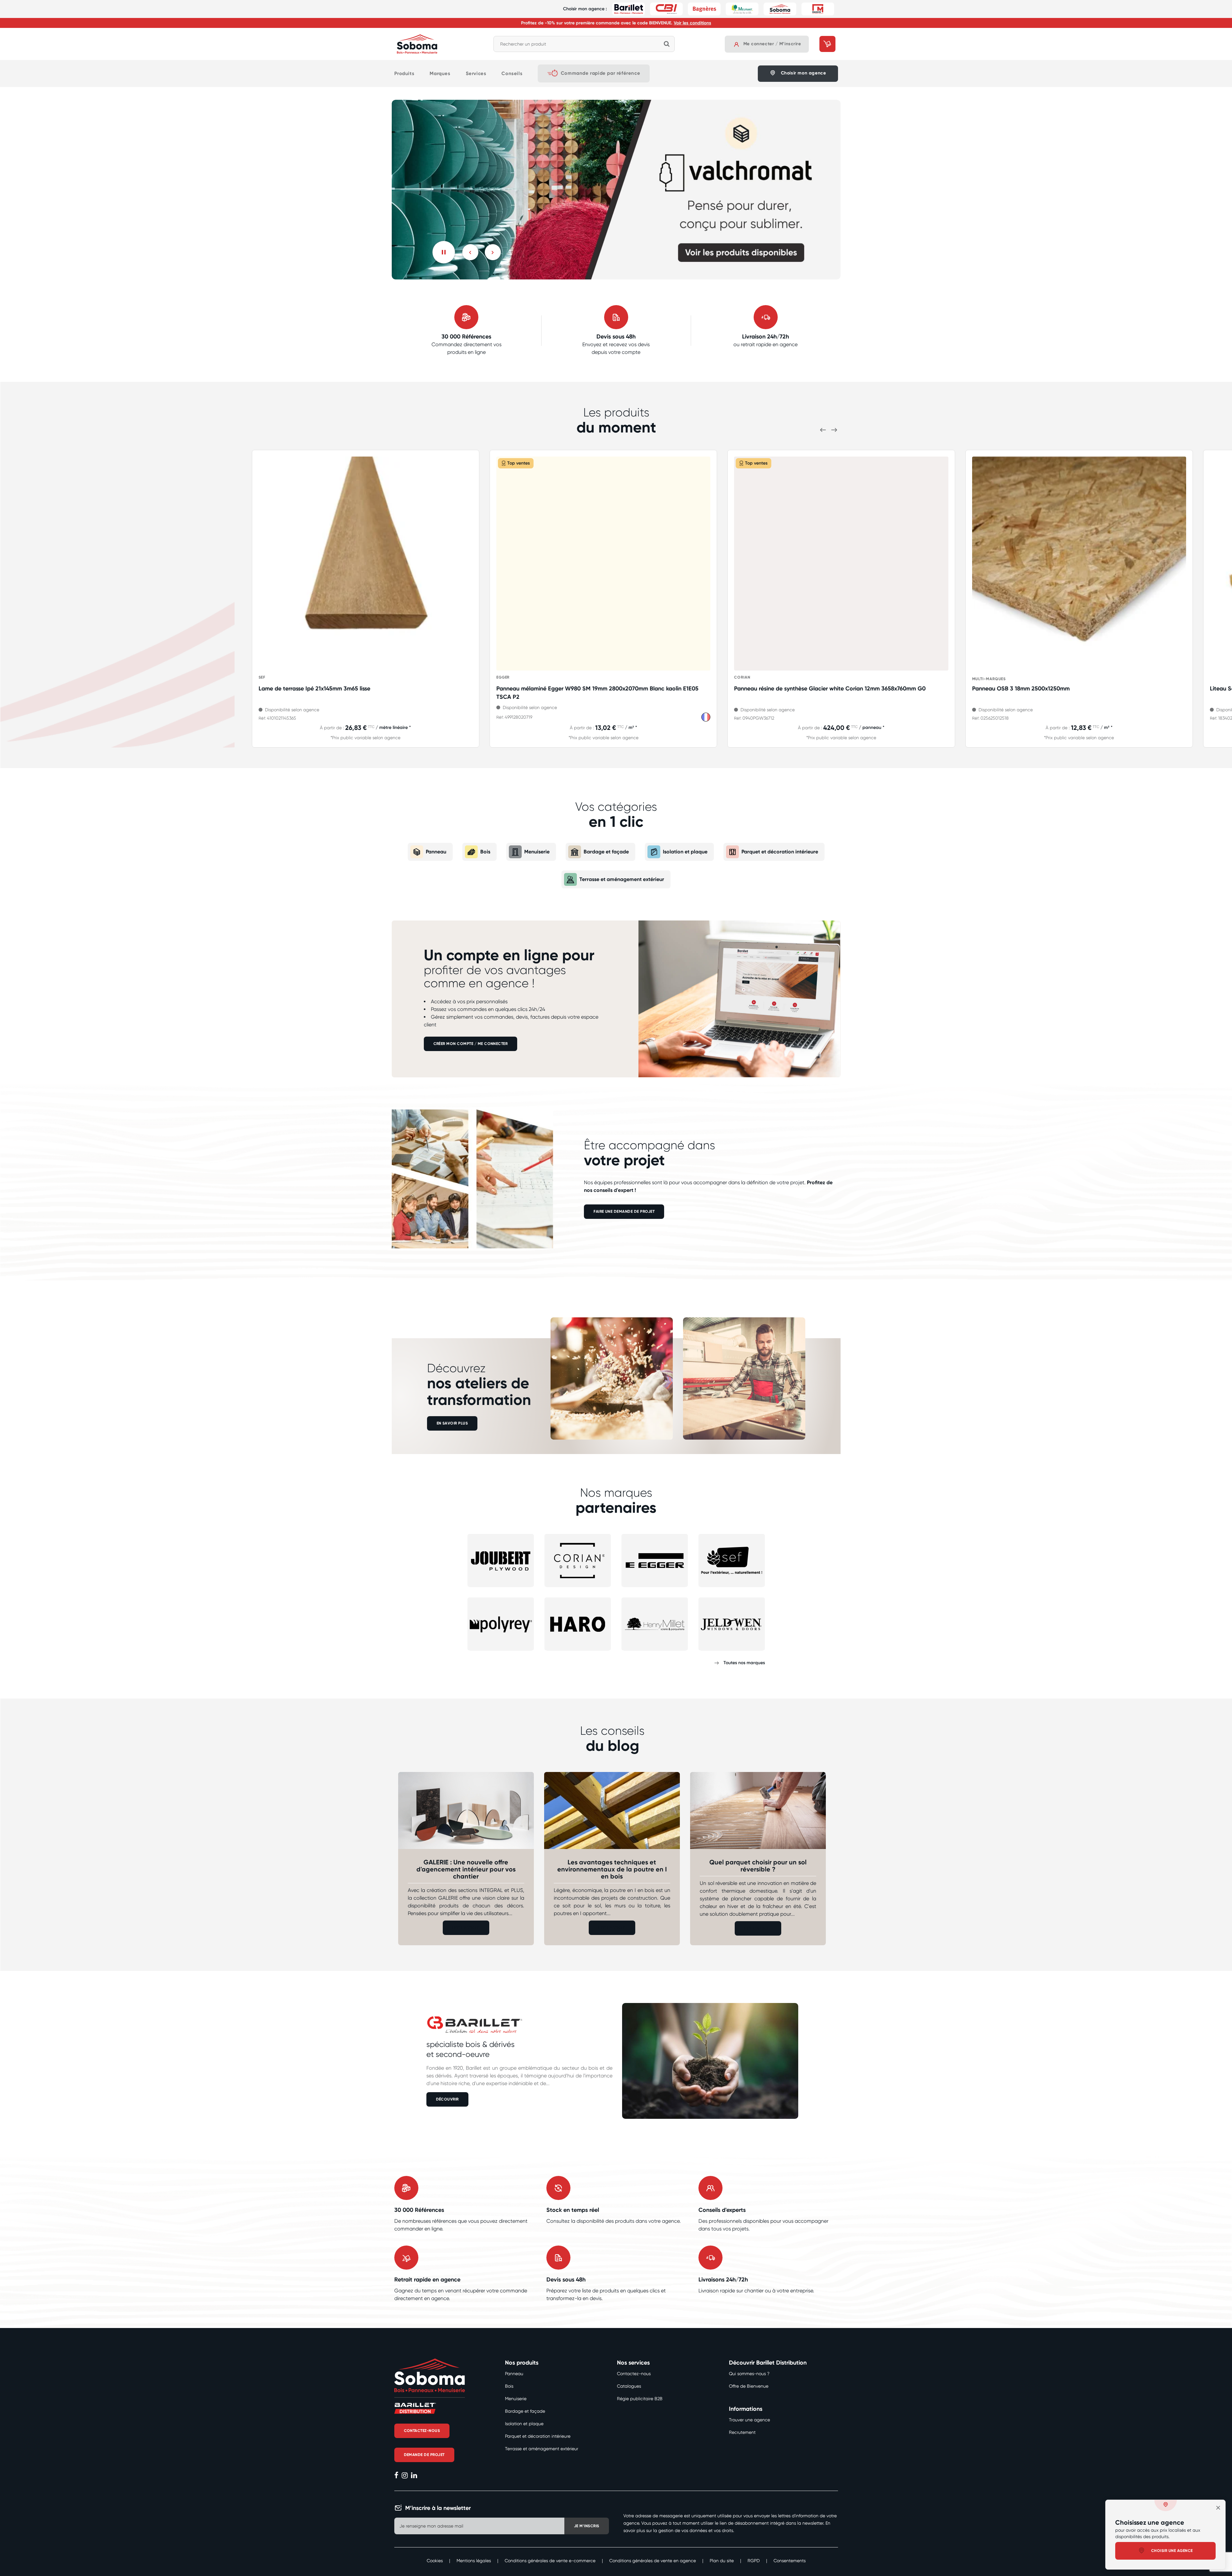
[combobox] (584, 44)
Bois (485, 852)
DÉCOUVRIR (447, 2099)
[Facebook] (396, 2476)
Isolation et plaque (685, 852)
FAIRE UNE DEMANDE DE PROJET (624, 1211)
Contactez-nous (634, 2374)
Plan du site (722, 2561)
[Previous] (470, 252)
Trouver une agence (749, 2420)
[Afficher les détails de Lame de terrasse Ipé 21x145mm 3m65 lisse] (366, 564)
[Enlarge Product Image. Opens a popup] (465, 663)
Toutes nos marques (744, 1663)
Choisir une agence (1172, 2551)
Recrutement (742, 2432)
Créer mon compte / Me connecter (471, 1044)
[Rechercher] (667, 44)
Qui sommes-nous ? (749, 2374)
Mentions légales (474, 2561)
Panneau (436, 852)
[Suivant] (493, 252)
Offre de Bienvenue (749, 2386)
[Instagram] (405, 2476)
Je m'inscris (587, 2526)
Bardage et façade (606, 852)
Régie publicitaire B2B (640, 2399)
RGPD (754, 2561)
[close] (1218, 2508)
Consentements (790, 2561)
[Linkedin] (414, 2476)
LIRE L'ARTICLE (466, 1928)
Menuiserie (537, 852)
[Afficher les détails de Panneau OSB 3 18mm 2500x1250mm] (1079, 564)
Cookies (435, 2561)
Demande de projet (424, 2455)
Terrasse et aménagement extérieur (622, 879)
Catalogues (629, 2386)
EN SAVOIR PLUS (452, 1423)
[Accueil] (417, 44)
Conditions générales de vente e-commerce (550, 2561)
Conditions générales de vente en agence (653, 2561)
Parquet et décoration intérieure (780, 852)
